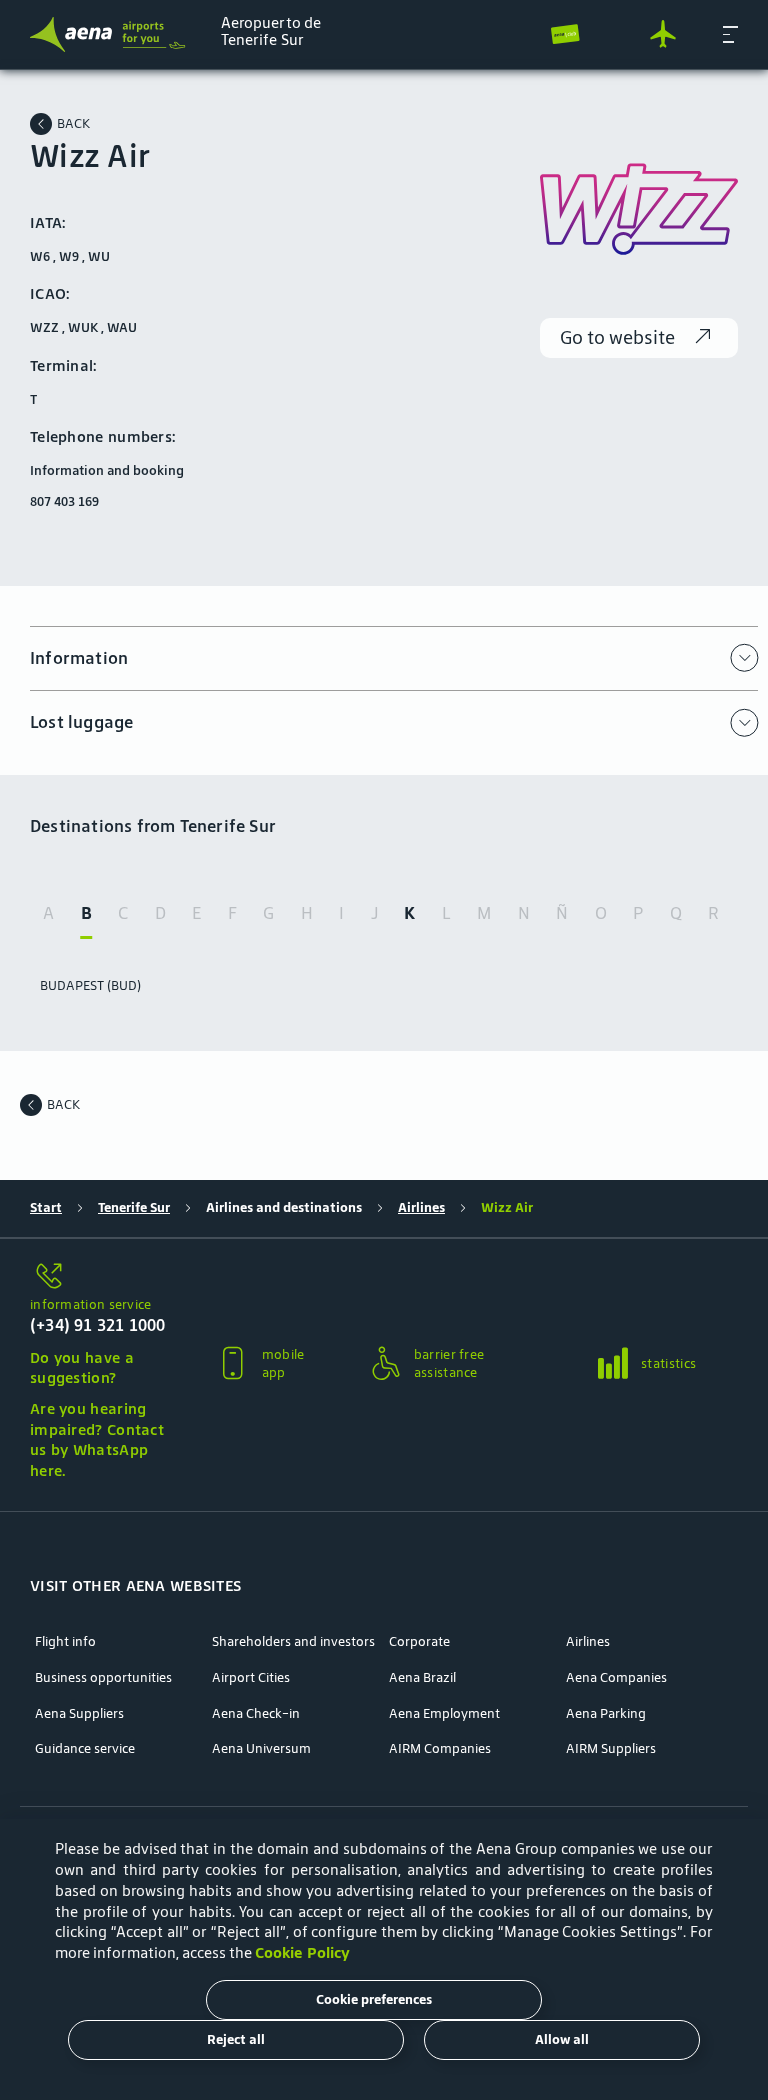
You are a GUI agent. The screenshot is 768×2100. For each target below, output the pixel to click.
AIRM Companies (440, 1749)
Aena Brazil (422, 1678)
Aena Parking (606, 1714)
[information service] (100, 1277)
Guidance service (85, 1749)
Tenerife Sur (134, 1208)
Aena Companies (616, 1678)
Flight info (65, 1642)
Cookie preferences (374, 1999)
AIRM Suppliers (611, 1749)
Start (46, 1208)
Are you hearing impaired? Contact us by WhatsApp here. (97, 1439)
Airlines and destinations (284, 1208)
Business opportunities (103, 1678)
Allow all (562, 2039)
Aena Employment (444, 1714)
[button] (730, 34)
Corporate (419, 1642)
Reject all (236, 2039)
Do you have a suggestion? (82, 1368)
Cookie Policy (302, 1952)
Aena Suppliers (79, 1714)
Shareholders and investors (293, 1642)
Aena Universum (261, 1749)
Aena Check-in (256, 1714)
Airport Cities (251, 1678)
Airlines (421, 1208)
